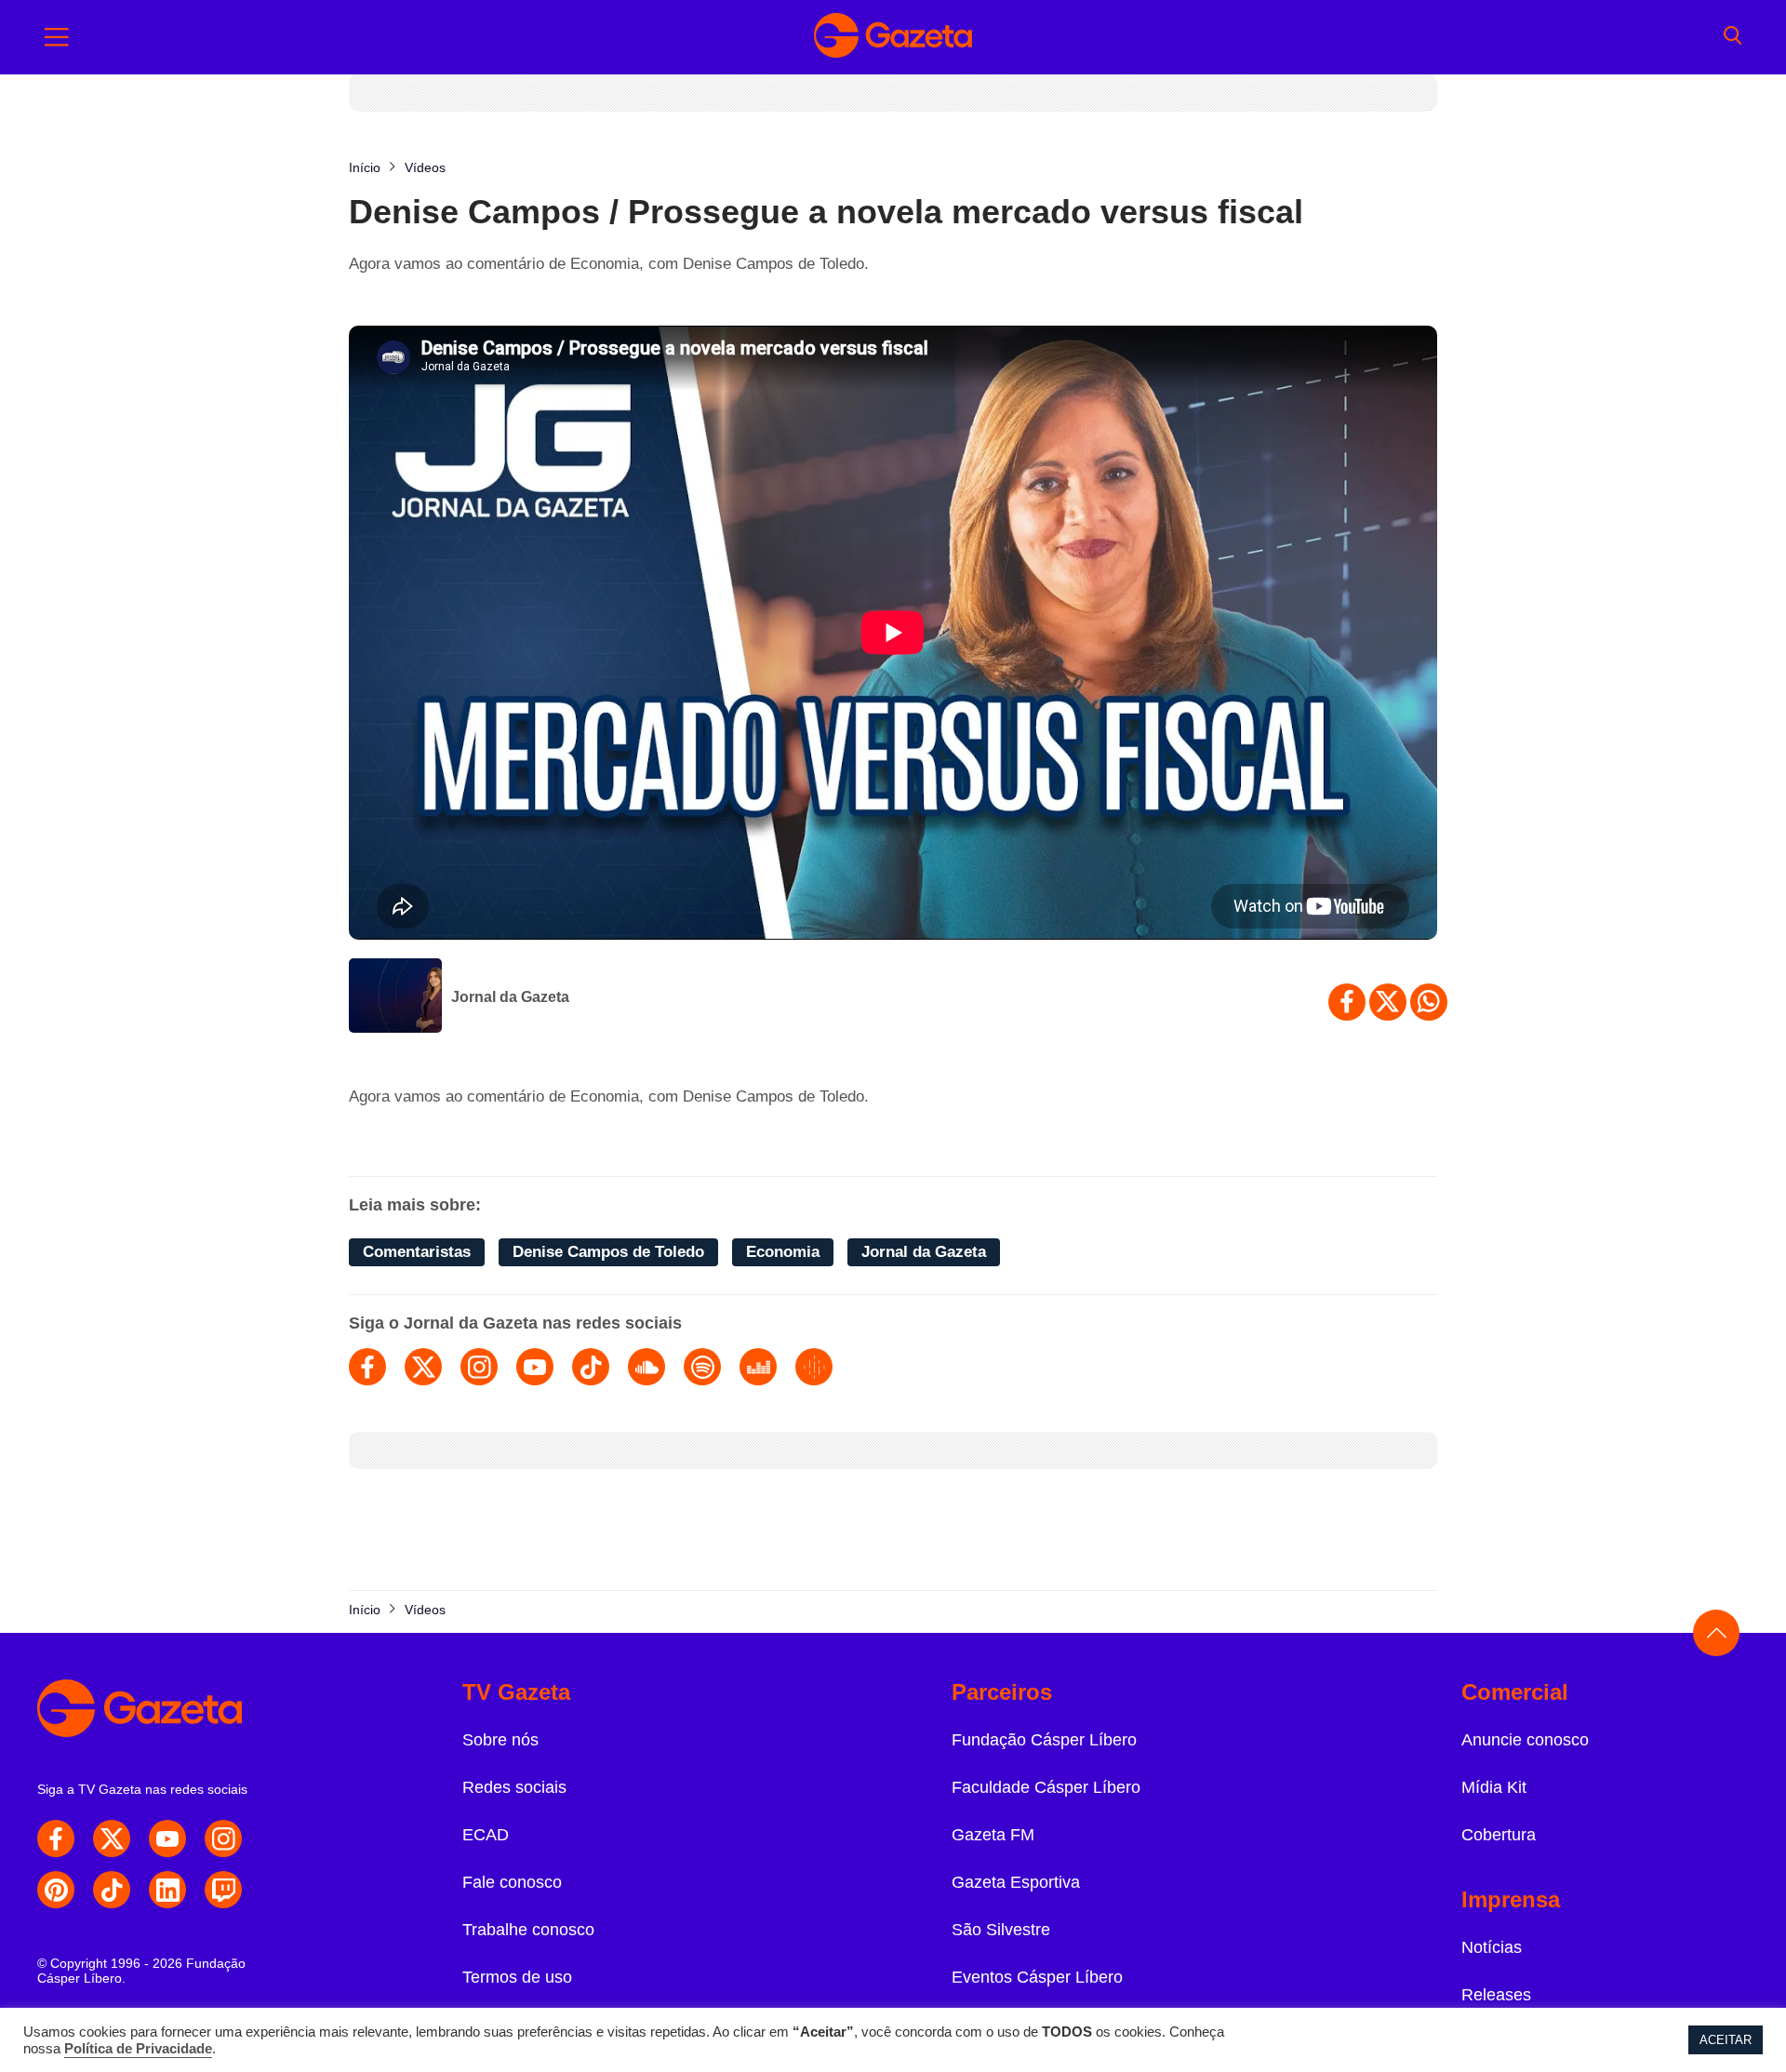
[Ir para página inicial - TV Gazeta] (893, 37)
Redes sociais (514, 1787)
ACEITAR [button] (1726, 2040)
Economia (783, 1252)
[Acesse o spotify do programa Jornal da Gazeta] (702, 1367)
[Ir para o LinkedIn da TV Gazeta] (167, 1890)
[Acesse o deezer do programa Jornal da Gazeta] (758, 1367)
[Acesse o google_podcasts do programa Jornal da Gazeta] (814, 1367)
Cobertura (1499, 1835)
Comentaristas (417, 1252)
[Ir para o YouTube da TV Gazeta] (167, 1838)
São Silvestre (1001, 1930)
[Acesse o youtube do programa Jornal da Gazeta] (535, 1367)
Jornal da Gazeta (510, 997)
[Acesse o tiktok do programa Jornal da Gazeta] (591, 1367)
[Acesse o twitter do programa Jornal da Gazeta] (423, 1367)
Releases (1496, 1995)
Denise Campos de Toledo (608, 1252)
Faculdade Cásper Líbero (1046, 1787)
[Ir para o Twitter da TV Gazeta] (112, 1838)
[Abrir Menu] (57, 37)
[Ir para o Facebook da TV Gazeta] (56, 1838)
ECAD (486, 1835)
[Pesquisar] (1733, 37)
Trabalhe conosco (528, 1930)
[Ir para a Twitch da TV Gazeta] (223, 1890)
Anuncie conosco (1525, 1740)
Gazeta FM (993, 1835)
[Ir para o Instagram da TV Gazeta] (223, 1838)
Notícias (1492, 1947)
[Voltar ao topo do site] (1716, 1633)
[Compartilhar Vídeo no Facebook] (1347, 1002)
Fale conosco (512, 1882)
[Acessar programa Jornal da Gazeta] (395, 997)
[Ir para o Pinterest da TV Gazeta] (56, 1890)
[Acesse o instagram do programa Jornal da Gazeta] (479, 1367)
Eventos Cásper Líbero (1037, 1977)
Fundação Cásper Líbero (1044, 1740)
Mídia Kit (1494, 1787)
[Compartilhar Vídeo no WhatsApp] (1429, 1002)
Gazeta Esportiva (1016, 1882)
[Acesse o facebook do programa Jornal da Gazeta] (367, 1367)
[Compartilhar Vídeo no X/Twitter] (1388, 1002)
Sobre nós (500, 1740)
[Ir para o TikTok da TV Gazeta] (112, 1890)
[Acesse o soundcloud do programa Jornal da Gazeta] (646, 1367)
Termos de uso (517, 1977)
